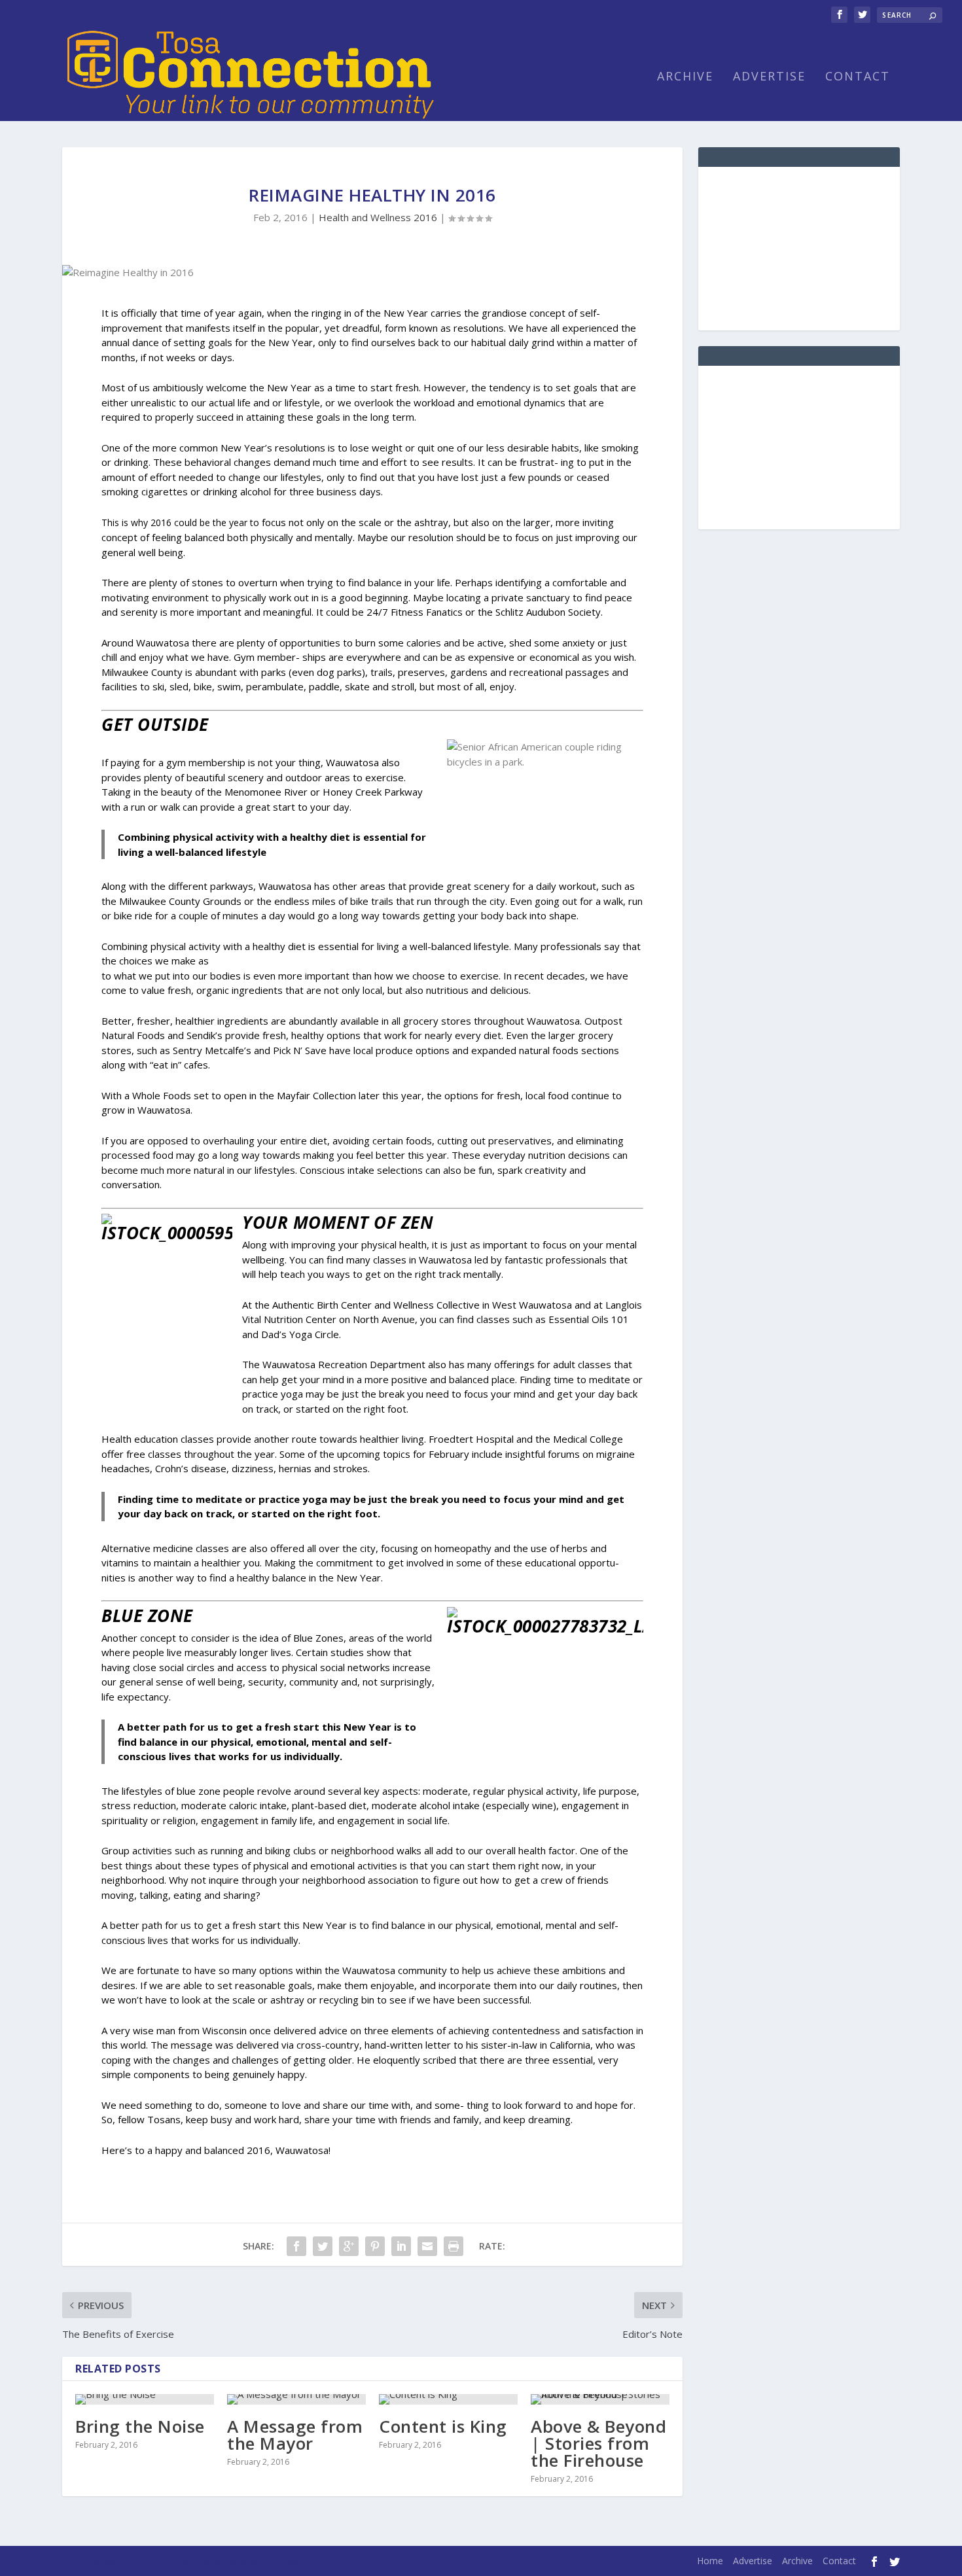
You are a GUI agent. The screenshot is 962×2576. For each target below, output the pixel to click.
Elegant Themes (152, 2561)
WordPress (275, 2561)
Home (710, 2561)
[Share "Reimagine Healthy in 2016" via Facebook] (296, 2246)
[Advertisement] (799, 249)
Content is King (443, 2426)
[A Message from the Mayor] (296, 2399)
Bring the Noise (140, 2426)
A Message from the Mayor (295, 2435)
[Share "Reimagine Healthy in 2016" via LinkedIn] (401, 2246)
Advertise (769, 77)
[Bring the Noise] (145, 2399)
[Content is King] (448, 2399)
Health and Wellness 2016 (378, 217)
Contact (858, 77)
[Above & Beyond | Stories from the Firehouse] (600, 2399)
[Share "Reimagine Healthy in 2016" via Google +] (349, 2246)
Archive (685, 77)
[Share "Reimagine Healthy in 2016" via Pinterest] (375, 2246)
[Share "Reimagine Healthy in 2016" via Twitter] (323, 2246)
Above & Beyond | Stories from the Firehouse (598, 2443)
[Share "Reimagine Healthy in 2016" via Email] (427, 2246)
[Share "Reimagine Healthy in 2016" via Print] (454, 2246)
